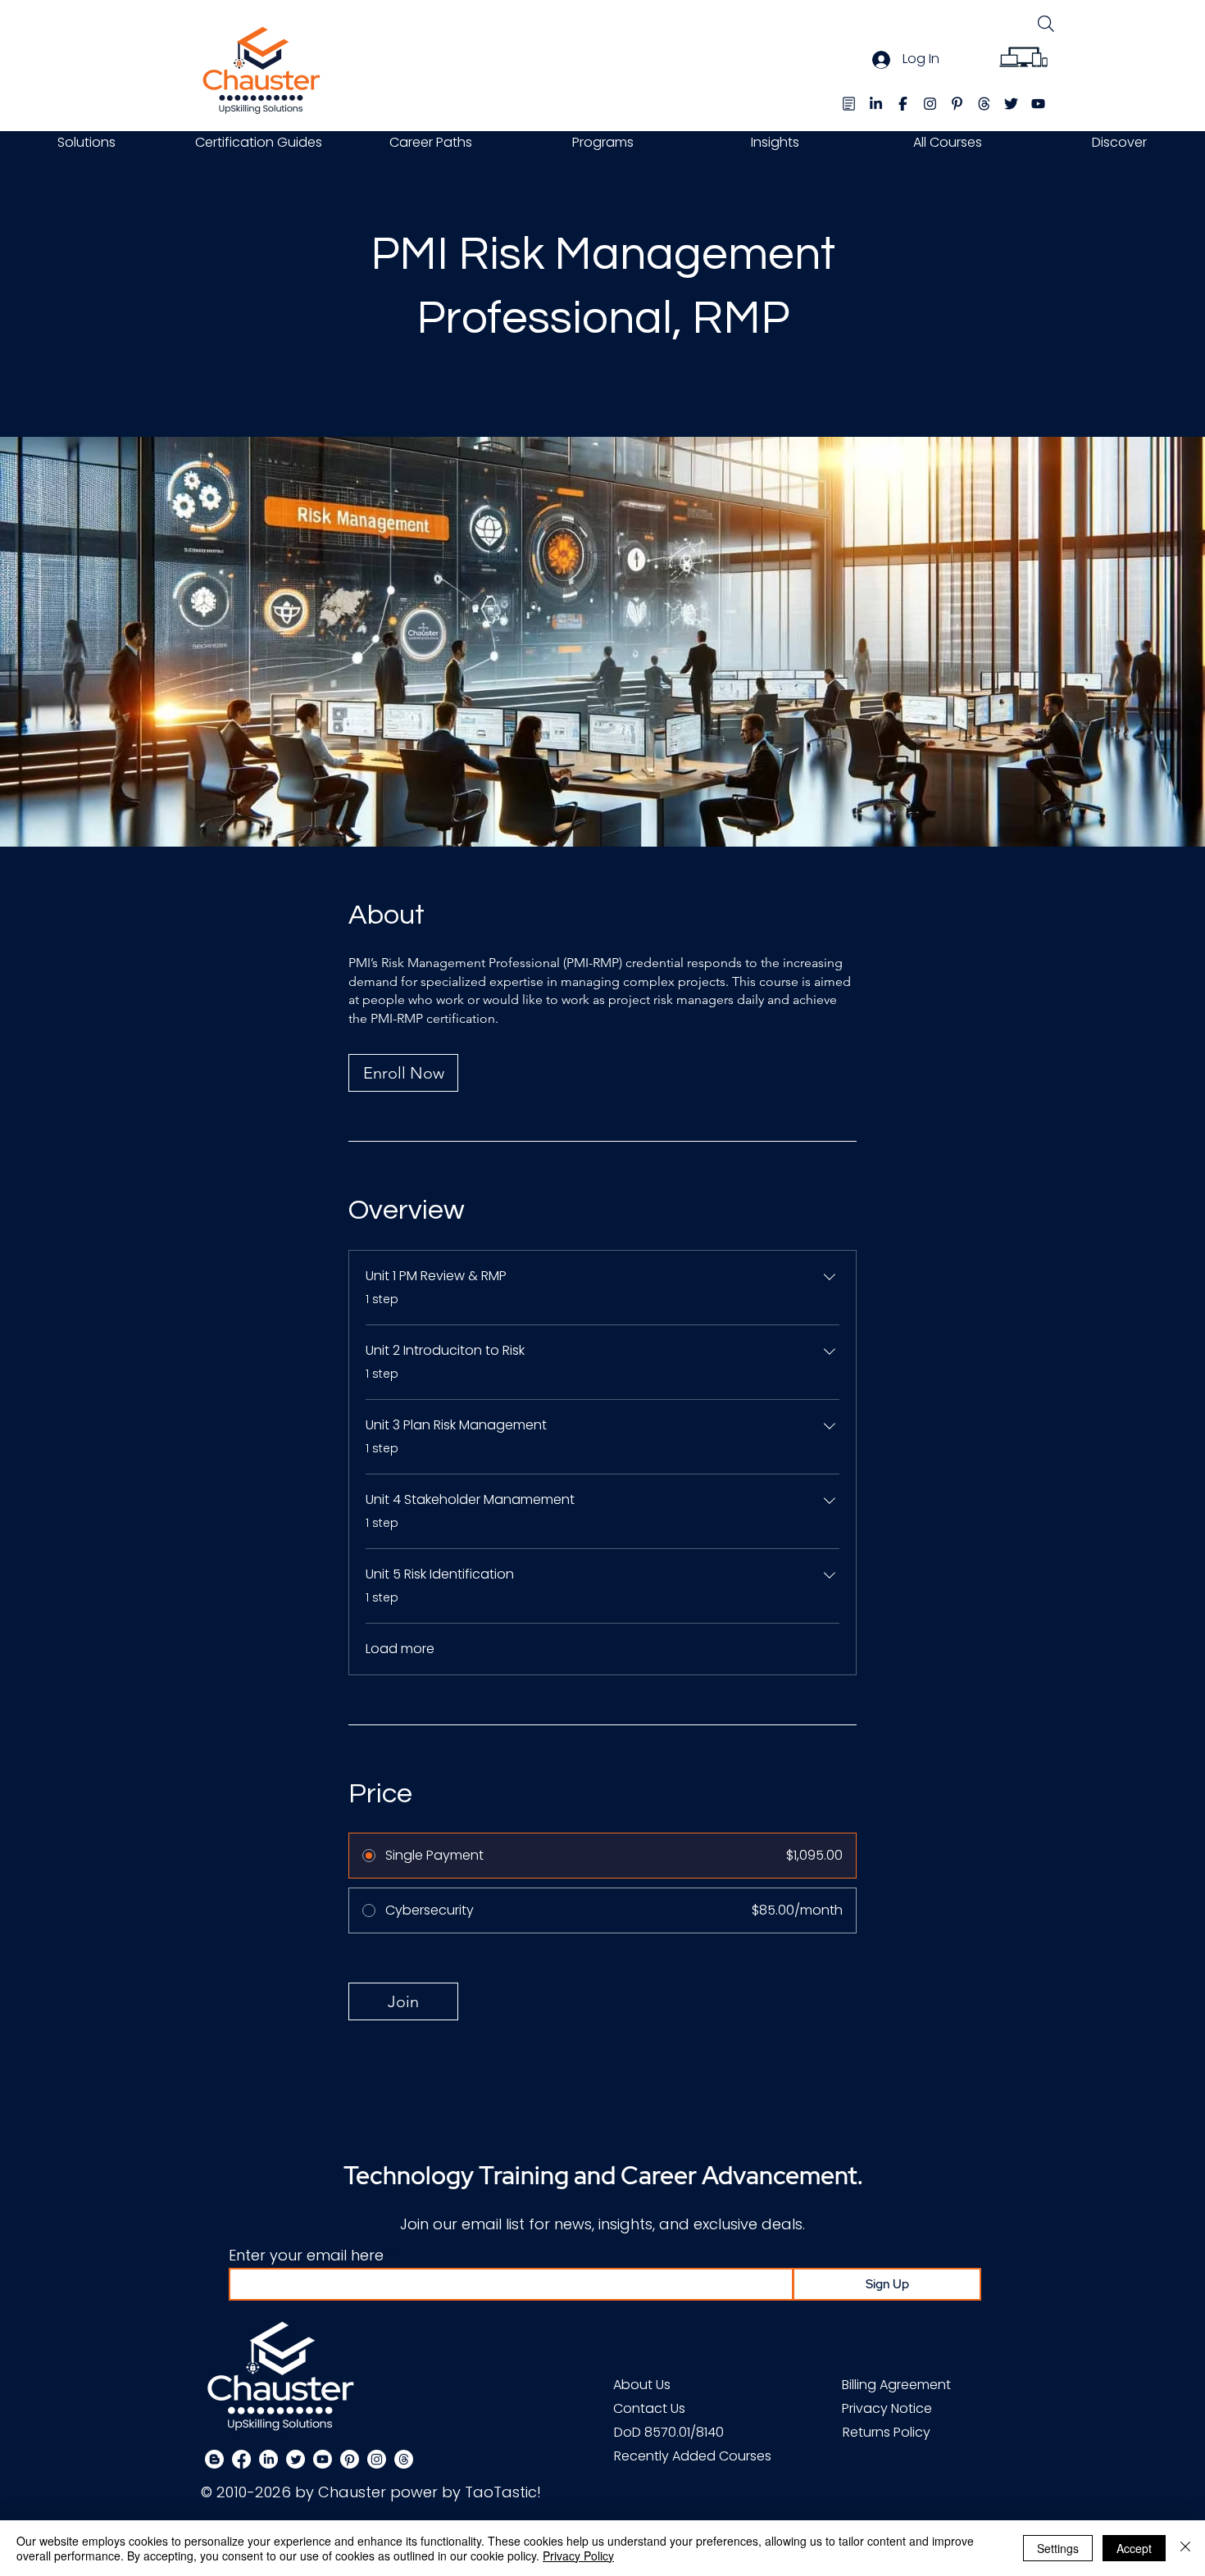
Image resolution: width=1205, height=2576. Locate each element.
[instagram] (930, 104)
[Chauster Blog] (849, 104)
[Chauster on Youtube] (323, 2459)
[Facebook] (241, 2459)
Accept (1134, 2548)
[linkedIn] (876, 104)
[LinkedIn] (268, 2459)
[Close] (1185, 2548)
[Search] (1046, 23)
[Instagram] (377, 2459)
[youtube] (1038, 104)
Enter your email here (306, 2256)
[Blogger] (214, 2459)
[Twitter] (296, 2459)
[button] (86, 142)
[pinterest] (957, 104)
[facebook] (903, 104)
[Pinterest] (350, 2459)
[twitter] (1011, 104)
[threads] (984, 104)
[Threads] (404, 2459)
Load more (400, 1649)
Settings (1058, 2548)
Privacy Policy (578, 2556)
